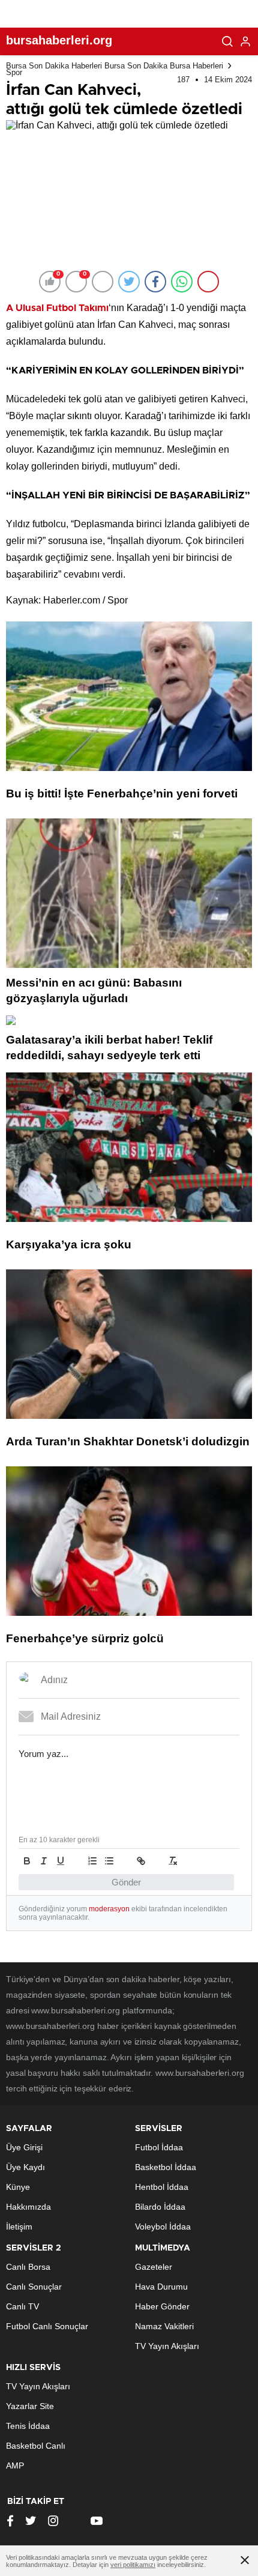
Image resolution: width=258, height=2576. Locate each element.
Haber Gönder (162, 2306)
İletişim (19, 2227)
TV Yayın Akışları (167, 2346)
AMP (15, 2466)
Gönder (126, 1882)
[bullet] (109, 1861)
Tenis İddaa (28, 2426)
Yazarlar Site (30, 2406)
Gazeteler (154, 2267)
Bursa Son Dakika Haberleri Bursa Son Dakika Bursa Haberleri (115, 66)
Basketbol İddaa (166, 2167)
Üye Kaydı (25, 2167)
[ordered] (92, 1861)
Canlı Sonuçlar (34, 2287)
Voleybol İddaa (163, 2227)
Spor (14, 72)
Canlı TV (22, 2306)
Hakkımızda (28, 2207)
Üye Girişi (24, 2147)
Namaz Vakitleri (164, 2326)
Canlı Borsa (28, 2267)
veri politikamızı (133, 2565)
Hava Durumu (161, 2287)
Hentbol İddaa (162, 2187)
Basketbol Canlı (36, 2446)
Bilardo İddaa (160, 2207)
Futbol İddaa (159, 2147)
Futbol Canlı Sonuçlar (47, 2326)
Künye (18, 2187)
